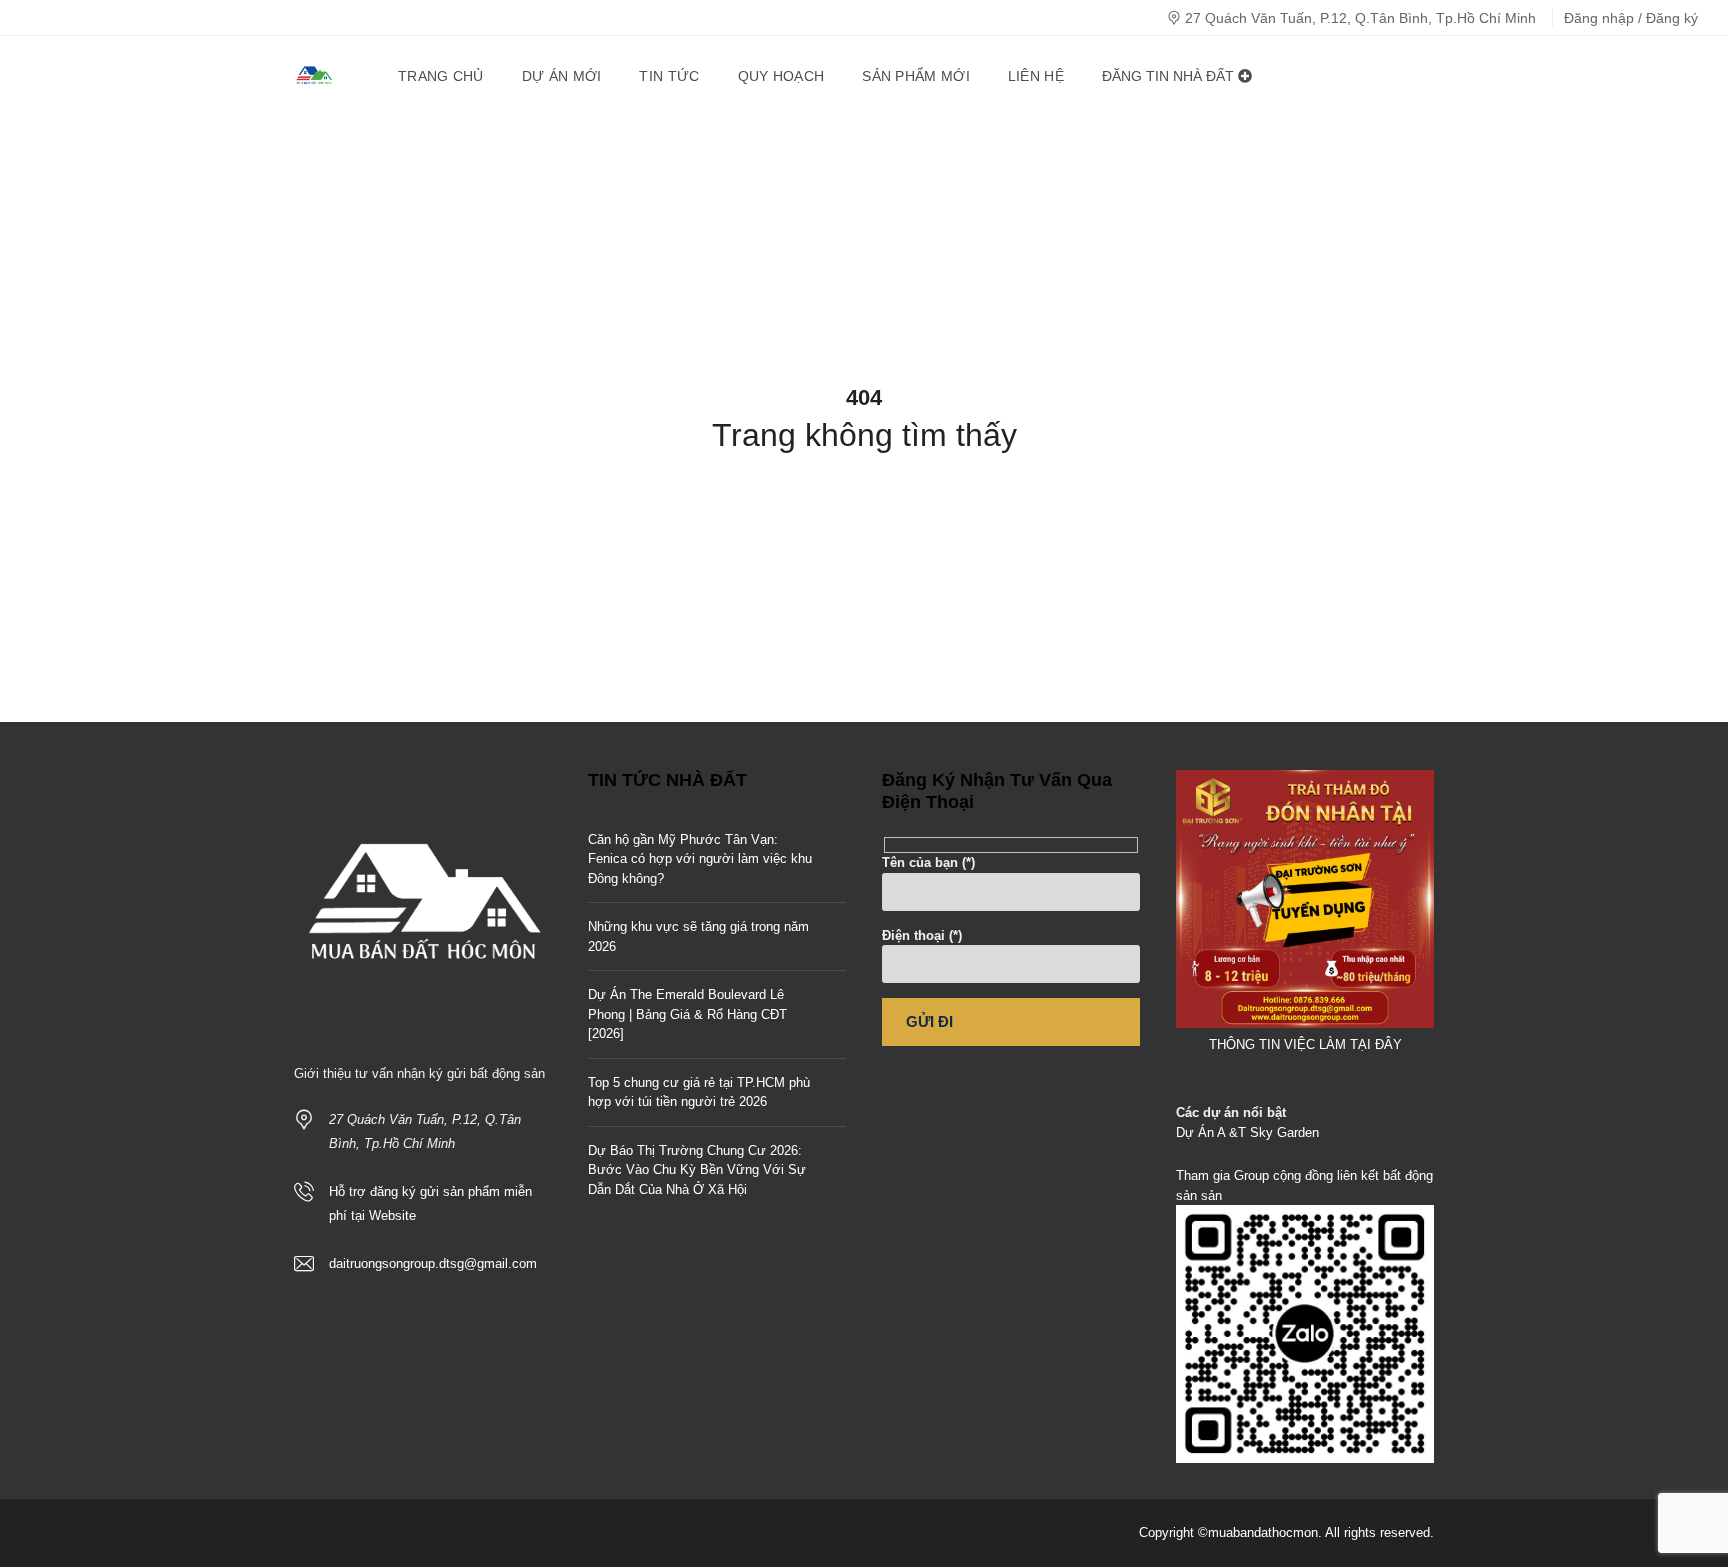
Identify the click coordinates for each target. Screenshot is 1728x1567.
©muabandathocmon (1258, 1532)
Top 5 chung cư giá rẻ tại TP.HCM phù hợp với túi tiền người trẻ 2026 (699, 1092)
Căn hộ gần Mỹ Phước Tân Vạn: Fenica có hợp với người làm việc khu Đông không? (700, 859)
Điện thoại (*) (922, 935)
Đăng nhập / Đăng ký (1631, 18)
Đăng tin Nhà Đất (1170, 76)
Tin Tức (669, 76)
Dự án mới (562, 76)
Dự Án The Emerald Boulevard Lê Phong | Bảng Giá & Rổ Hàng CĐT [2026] (687, 1014)
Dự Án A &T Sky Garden (1247, 1132)
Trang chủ (441, 76)
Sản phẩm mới (916, 76)
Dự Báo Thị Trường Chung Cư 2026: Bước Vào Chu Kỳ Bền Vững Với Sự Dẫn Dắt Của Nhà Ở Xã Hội (697, 1170)
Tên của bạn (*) (928, 862)
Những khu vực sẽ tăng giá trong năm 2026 (698, 936)
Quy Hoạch (781, 76)
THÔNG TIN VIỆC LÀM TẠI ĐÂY (1305, 1044)
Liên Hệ (1036, 76)
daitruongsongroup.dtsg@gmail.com (433, 1263)
